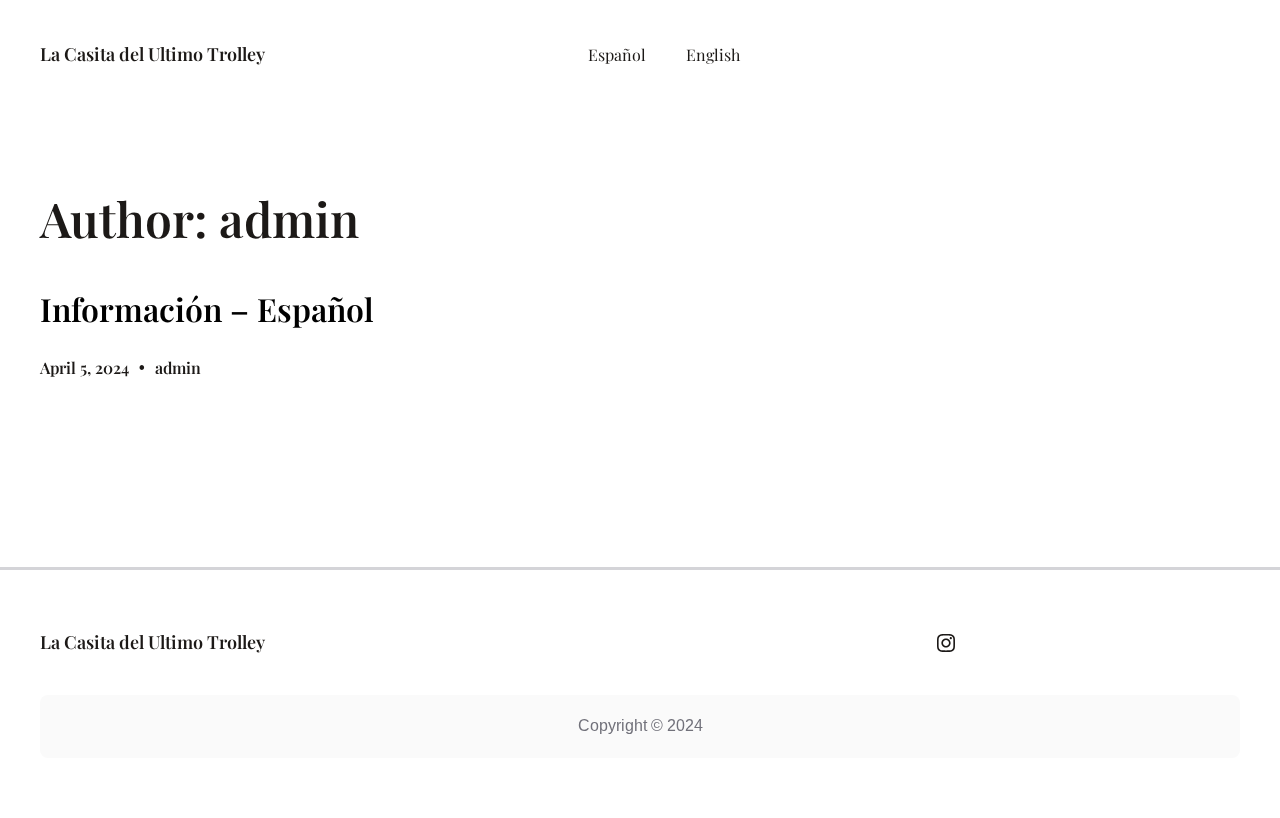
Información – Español (207, 309)
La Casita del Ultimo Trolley (152, 54)
